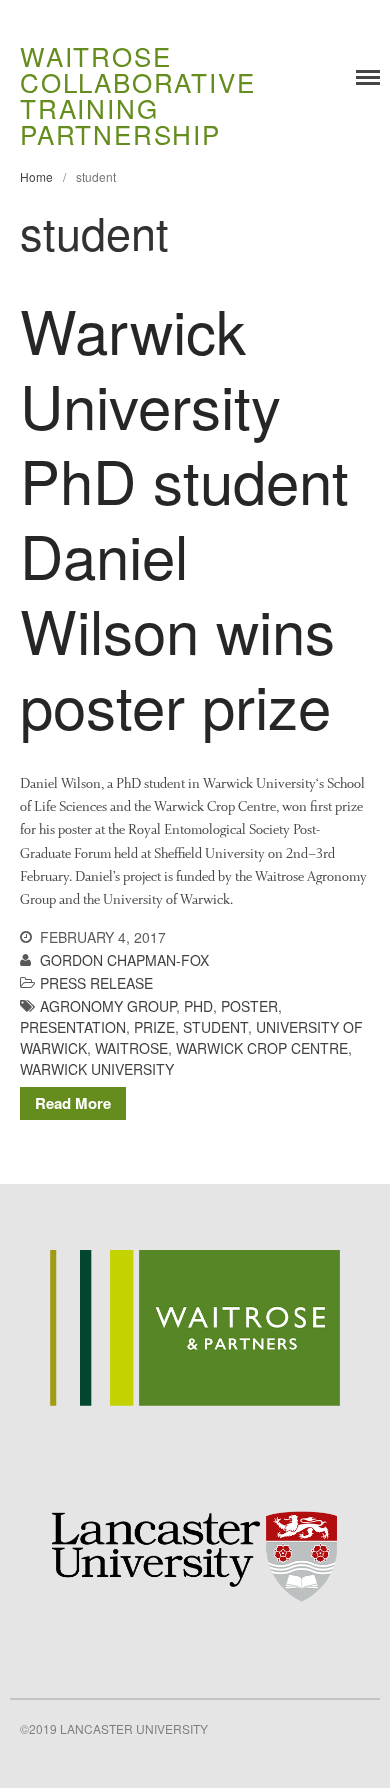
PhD (198, 1006)
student (215, 1027)
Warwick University (97, 1069)
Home (36, 176)
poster (249, 1006)
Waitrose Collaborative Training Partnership (137, 94)
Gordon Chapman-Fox (124, 960)
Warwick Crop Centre (262, 1048)
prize (154, 1027)
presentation (73, 1027)
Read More (73, 1103)
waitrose (131, 1048)
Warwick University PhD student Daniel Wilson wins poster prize (184, 516)
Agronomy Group (108, 1006)
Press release (96, 983)
